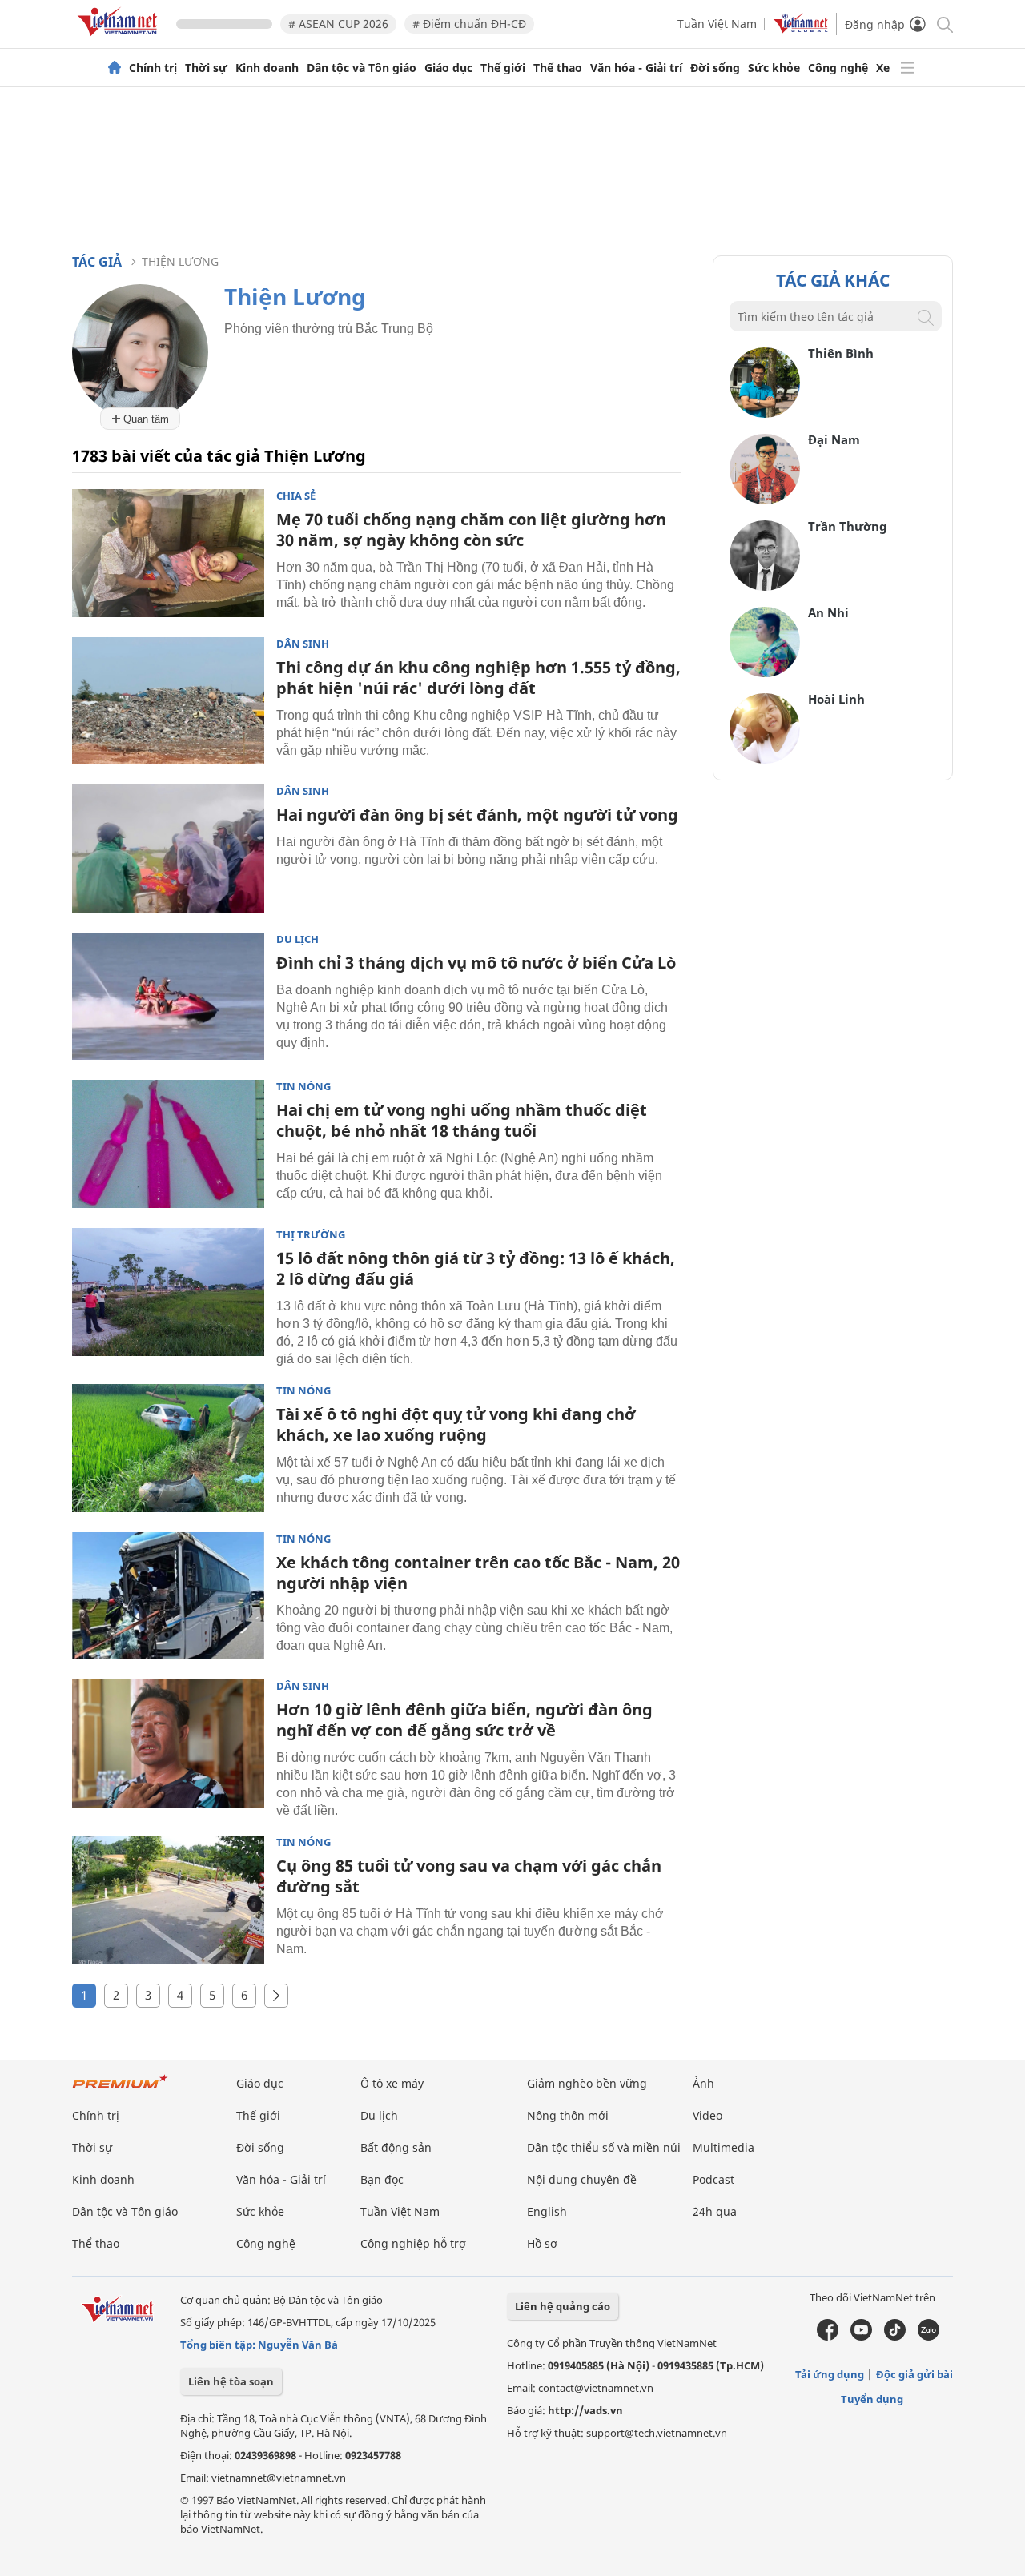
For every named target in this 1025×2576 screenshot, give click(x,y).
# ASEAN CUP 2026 (338, 24)
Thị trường (311, 1235)
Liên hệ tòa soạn (231, 2381)
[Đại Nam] (765, 500)
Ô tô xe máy (392, 2083)
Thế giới (503, 68)
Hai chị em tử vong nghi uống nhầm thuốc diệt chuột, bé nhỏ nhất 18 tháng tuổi (462, 1120)
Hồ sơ (542, 2243)
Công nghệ (838, 68)
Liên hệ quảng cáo (563, 2306)
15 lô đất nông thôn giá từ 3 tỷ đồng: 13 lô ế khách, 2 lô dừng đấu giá (476, 1268)
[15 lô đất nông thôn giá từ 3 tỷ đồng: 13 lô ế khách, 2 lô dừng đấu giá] (168, 1292)
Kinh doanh (267, 68)
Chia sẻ (296, 496)
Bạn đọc (382, 2179)
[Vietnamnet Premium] (120, 2090)
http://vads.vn (585, 2410)
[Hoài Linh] (765, 759)
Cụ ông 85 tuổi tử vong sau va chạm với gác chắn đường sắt (469, 1876)
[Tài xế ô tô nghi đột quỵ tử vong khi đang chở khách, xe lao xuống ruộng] (168, 1448)
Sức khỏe (774, 68)
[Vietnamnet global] (801, 29)
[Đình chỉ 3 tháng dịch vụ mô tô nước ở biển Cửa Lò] (168, 997)
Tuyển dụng (872, 2399)
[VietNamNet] (115, 68)
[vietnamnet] (120, 39)
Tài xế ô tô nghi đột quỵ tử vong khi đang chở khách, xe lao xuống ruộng (456, 1424)
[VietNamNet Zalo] (929, 2337)
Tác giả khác (833, 280)
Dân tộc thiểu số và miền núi (604, 2147)
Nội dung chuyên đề (582, 2179)
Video (707, 2115)
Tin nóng (303, 1087)
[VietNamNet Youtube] (861, 2337)
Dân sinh (303, 644)
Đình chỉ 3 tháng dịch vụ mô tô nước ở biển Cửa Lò (476, 963)
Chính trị (153, 68)
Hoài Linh (836, 699)
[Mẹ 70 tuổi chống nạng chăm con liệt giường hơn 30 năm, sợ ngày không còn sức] (168, 553)
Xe (883, 68)
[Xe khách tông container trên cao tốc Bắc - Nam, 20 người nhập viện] (168, 1596)
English (547, 2211)
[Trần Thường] (765, 586)
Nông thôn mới (568, 2115)
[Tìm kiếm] (944, 24)
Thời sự (206, 68)
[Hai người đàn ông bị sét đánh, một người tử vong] (168, 849)
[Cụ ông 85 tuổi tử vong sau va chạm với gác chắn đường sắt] (168, 1900)
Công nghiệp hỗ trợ (413, 2243)
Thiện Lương (180, 261)
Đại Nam (834, 439)
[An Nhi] (765, 673)
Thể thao (558, 68)
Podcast (713, 2179)
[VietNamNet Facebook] (828, 2337)
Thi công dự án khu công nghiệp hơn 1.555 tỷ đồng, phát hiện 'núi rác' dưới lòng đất (478, 678)
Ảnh (703, 2083)
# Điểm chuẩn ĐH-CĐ (469, 24)
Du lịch (297, 939)
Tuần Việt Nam (717, 24)
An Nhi (828, 612)
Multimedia (724, 2147)
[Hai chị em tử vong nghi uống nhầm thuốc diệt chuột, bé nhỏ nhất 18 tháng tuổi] (168, 1144)
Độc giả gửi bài (914, 2374)
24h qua (715, 2211)
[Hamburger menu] (907, 68)
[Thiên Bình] (765, 413)
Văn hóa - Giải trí (636, 68)
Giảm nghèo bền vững (587, 2083)
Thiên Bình (841, 353)
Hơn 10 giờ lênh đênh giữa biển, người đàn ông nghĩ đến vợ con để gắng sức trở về (464, 1720)
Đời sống (715, 68)
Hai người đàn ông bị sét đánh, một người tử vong (477, 815)
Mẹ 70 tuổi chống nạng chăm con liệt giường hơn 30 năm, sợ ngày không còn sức (471, 530)
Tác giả (97, 262)
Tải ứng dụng (830, 2374)
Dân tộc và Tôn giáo (362, 68)
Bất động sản (396, 2147)
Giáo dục (448, 68)
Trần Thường (848, 526)
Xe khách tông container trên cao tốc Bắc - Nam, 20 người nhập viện (478, 1573)
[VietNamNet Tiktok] (895, 2337)
